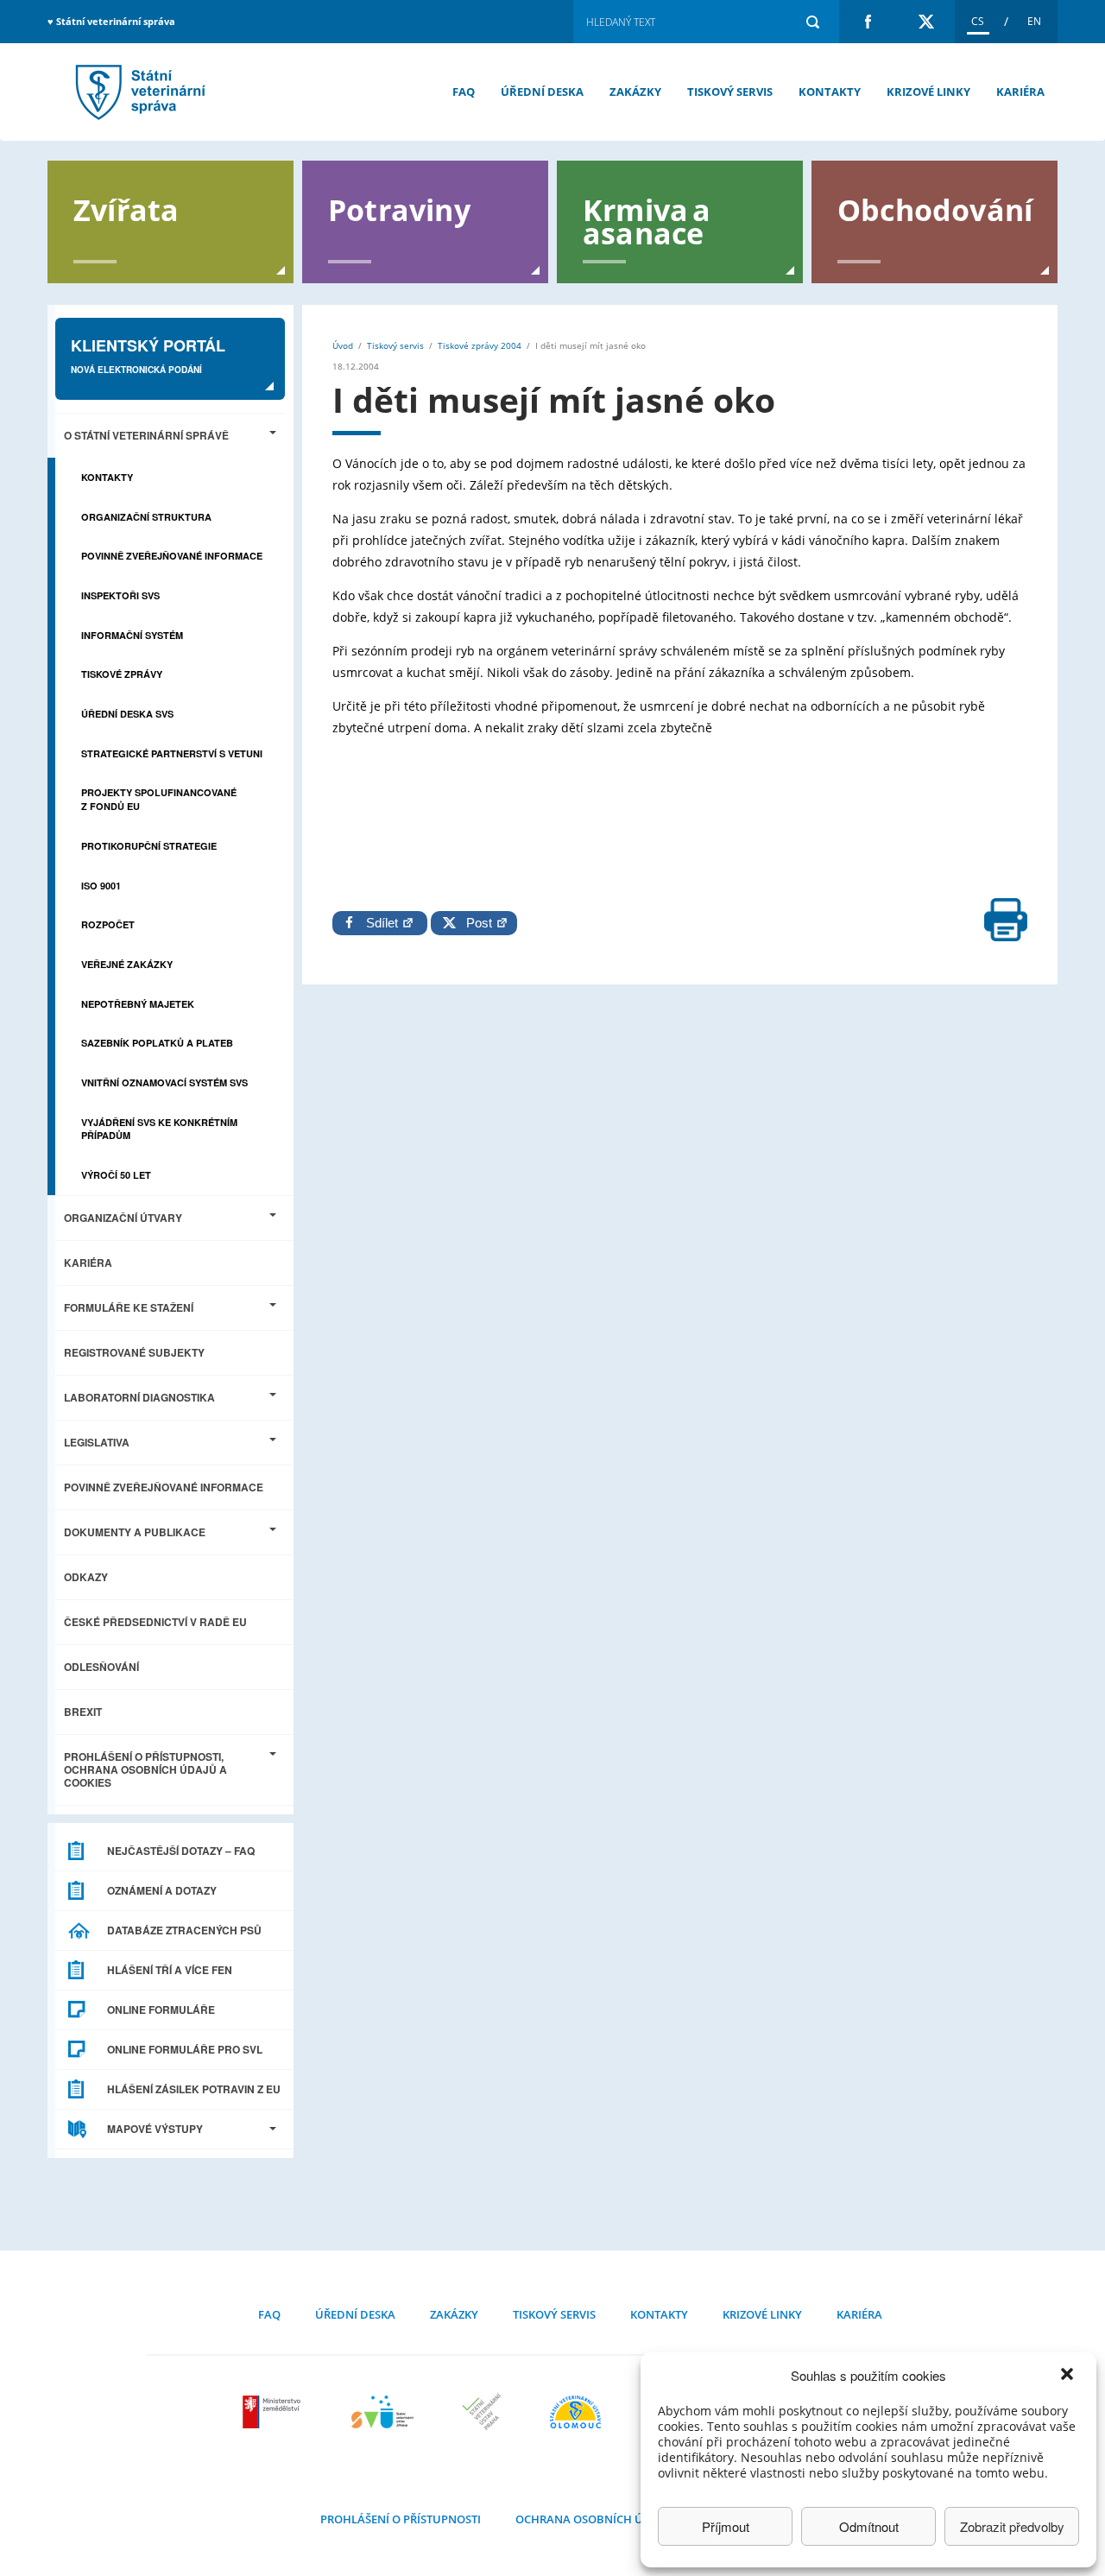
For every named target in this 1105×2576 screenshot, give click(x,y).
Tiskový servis (730, 92)
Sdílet (384, 923)
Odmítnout (869, 2526)
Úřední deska (542, 92)
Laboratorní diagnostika (139, 1397)
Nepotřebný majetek (138, 1004)
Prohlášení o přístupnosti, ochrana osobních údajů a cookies (145, 1769)
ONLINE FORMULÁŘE (161, 2010)
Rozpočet (108, 924)
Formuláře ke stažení (129, 1307)
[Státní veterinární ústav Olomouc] (575, 2412)
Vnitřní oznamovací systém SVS (164, 1082)
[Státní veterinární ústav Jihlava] (382, 2412)
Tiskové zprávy (122, 674)
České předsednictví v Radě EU (155, 1622)
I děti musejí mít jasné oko (138, 92)
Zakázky (635, 92)
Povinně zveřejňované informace (172, 556)
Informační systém (132, 635)
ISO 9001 (101, 886)
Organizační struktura (146, 517)
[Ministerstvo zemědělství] (274, 2412)
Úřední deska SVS (127, 714)
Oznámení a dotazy (162, 1890)
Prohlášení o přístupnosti (401, 2519)
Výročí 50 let (116, 1175)
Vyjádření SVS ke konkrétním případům (159, 1129)
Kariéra (1020, 92)
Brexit (83, 1712)
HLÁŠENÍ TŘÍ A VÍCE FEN (170, 1970)
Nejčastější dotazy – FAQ (181, 1851)
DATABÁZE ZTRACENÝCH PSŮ (184, 1930)
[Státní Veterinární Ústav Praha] (482, 2412)
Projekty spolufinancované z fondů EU (159, 799)
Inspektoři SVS (120, 595)
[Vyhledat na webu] (812, 22)
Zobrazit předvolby (1012, 2526)
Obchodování (935, 209)
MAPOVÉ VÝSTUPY (155, 2129)
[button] (1069, 2376)
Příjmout (726, 2526)
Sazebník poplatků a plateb (157, 1043)
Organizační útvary (123, 1218)
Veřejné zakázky (127, 964)
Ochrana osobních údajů (594, 2519)
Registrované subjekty (134, 1352)
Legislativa (97, 1442)
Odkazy (86, 1577)
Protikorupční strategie (149, 846)
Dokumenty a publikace (135, 1532)
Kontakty (830, 92)
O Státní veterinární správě (146, 435)
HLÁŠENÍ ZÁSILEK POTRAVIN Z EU (194, 2089)
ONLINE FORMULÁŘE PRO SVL (185, 2049)
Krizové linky (928, 92)
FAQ (464, 92)
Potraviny (399, 209)
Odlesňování (101, 1667)
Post (476, 923)
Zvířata (126, 209)
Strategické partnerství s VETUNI (172, 753)
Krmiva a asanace (647, 220)
